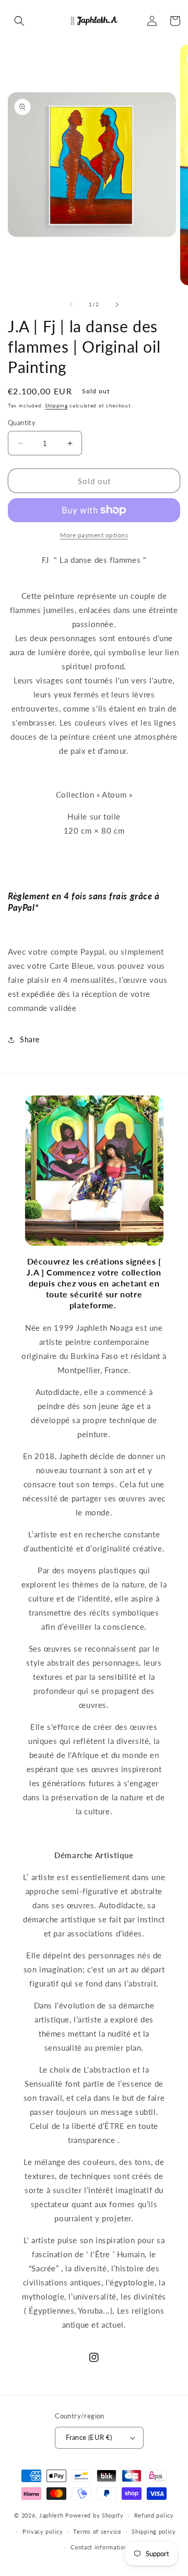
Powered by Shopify (95, 2515)
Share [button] (30, 1039)
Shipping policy (154, 2531)
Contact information (99, 2547)
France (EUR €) (89, 2437)
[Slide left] (71, 305)
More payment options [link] (94, 535)
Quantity (22, 423)
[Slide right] (117, 305)
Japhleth (51, 2515)
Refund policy (154, 2515)
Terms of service (97, 2531)
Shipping (56, 405)
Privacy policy (43, 2531)
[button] (19, 21)
